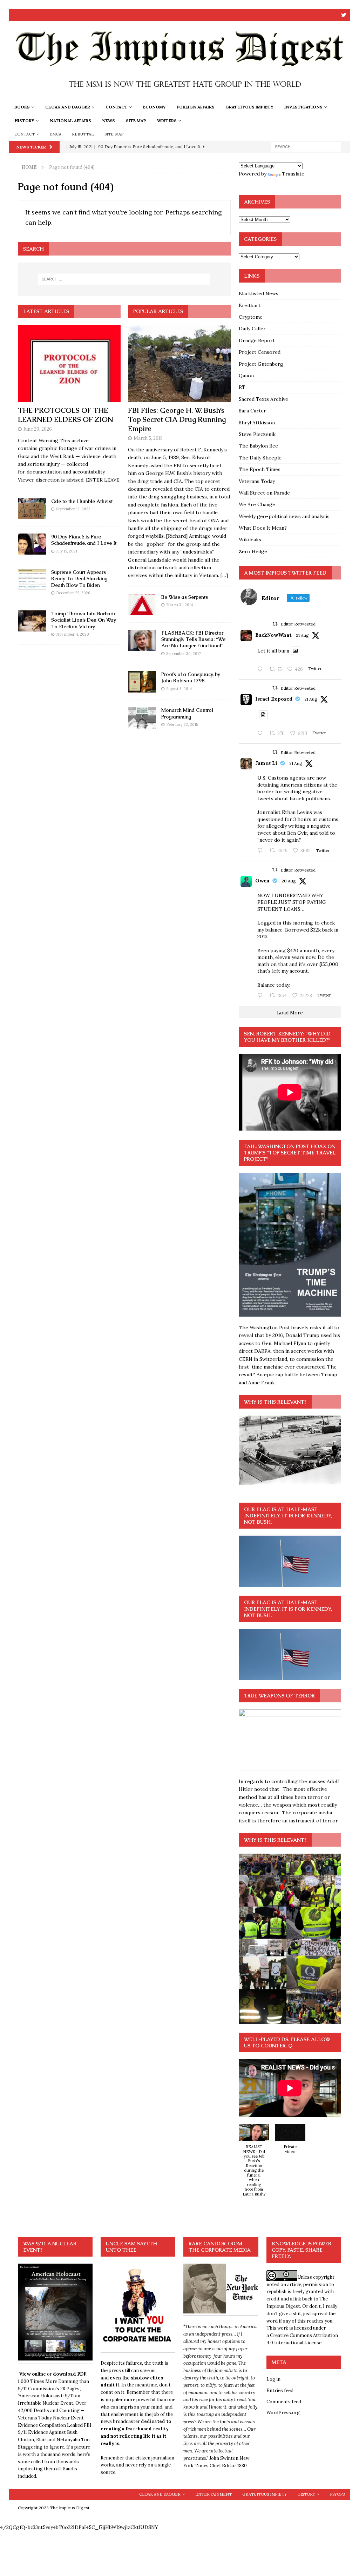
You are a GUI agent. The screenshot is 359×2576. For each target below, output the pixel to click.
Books (22, 107)
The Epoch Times (260, 469)
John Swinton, (224, 2458)
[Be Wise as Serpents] (142, 605)
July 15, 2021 (67, 551)
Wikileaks (250, 539)
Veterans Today (257, 481)
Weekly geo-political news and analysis (284, 516)
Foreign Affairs (196, 107)
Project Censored (260, 352)
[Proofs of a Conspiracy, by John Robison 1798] (142, 682)
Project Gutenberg (261, 364)
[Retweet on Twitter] (275, 624)
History (25, 121)
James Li (266, 763)
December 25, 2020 (73, 593)
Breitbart (250, 305)
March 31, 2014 (179, 605)
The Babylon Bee (258, 446)
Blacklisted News (259, 293)
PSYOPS (337, 2494)
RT (242, 387)
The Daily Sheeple (260, 458)
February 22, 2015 (182, 724)
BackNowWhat (273, 635)
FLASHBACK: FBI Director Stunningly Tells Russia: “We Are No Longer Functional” (193, 639)
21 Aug (302, 635)
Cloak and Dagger (68, 107)
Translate (293, 174)
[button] (254, 2164)
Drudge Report (257, 340)
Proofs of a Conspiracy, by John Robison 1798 (191, 677)
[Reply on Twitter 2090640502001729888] (262, 669)
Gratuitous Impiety (249, 107)
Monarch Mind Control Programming (187, 713)
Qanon (246, 376)
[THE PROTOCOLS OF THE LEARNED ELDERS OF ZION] (69, 364)
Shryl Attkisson (257, 423)
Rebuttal (83, 134)
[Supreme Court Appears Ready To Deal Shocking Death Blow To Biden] (32, 580)
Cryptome (251, 317)
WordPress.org (283, 2413)
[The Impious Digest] (180, 96)
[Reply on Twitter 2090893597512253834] (262, 851)
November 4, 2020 (73, 634)
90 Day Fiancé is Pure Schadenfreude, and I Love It (84, 540)
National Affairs (70, 121)
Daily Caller (252, 329)
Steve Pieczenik (257, 434)
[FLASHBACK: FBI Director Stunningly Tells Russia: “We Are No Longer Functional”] (142, 640)
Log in (273, 2379)
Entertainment (214, 2494)
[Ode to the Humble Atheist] (32, 509)
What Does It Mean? (263, 528)
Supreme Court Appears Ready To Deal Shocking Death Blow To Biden (79, 578)
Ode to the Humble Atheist (82, 501)
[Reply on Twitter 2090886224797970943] (262, 734)
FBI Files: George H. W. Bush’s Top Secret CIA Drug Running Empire (177, 419)
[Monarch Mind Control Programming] (142, 718)
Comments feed (284, 2402)
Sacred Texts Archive (263, 399)
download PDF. (70, 2374)
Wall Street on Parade (264, 493)
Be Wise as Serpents (185, 597)
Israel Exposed (274, 699)
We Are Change (257, 504)
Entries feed (280, 2390)
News (109, 121)
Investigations (303, 107)
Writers (167, 121)
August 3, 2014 (179, 689)
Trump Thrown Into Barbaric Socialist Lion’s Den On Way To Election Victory (84, 620)
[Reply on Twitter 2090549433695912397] (262, 996)
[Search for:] (306, 146)
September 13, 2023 (73, 509)
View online (32, 2374)
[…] (224, 575)
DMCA (55, 134)
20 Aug (289, 881)
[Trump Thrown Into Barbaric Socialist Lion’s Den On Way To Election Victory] (32, 621)
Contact (117, 107)
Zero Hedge (253, 551)
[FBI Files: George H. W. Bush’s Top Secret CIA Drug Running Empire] (179, 364)
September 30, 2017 (184, 654)
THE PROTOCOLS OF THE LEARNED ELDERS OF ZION (66, 415)
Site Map (136, 121)
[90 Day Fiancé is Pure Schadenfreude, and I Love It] (32, 544)
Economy (154, 107)
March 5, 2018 (148, 438)
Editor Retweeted (298, 624)
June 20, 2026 (38, 429)
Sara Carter (252, 411)
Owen (262, 881)
